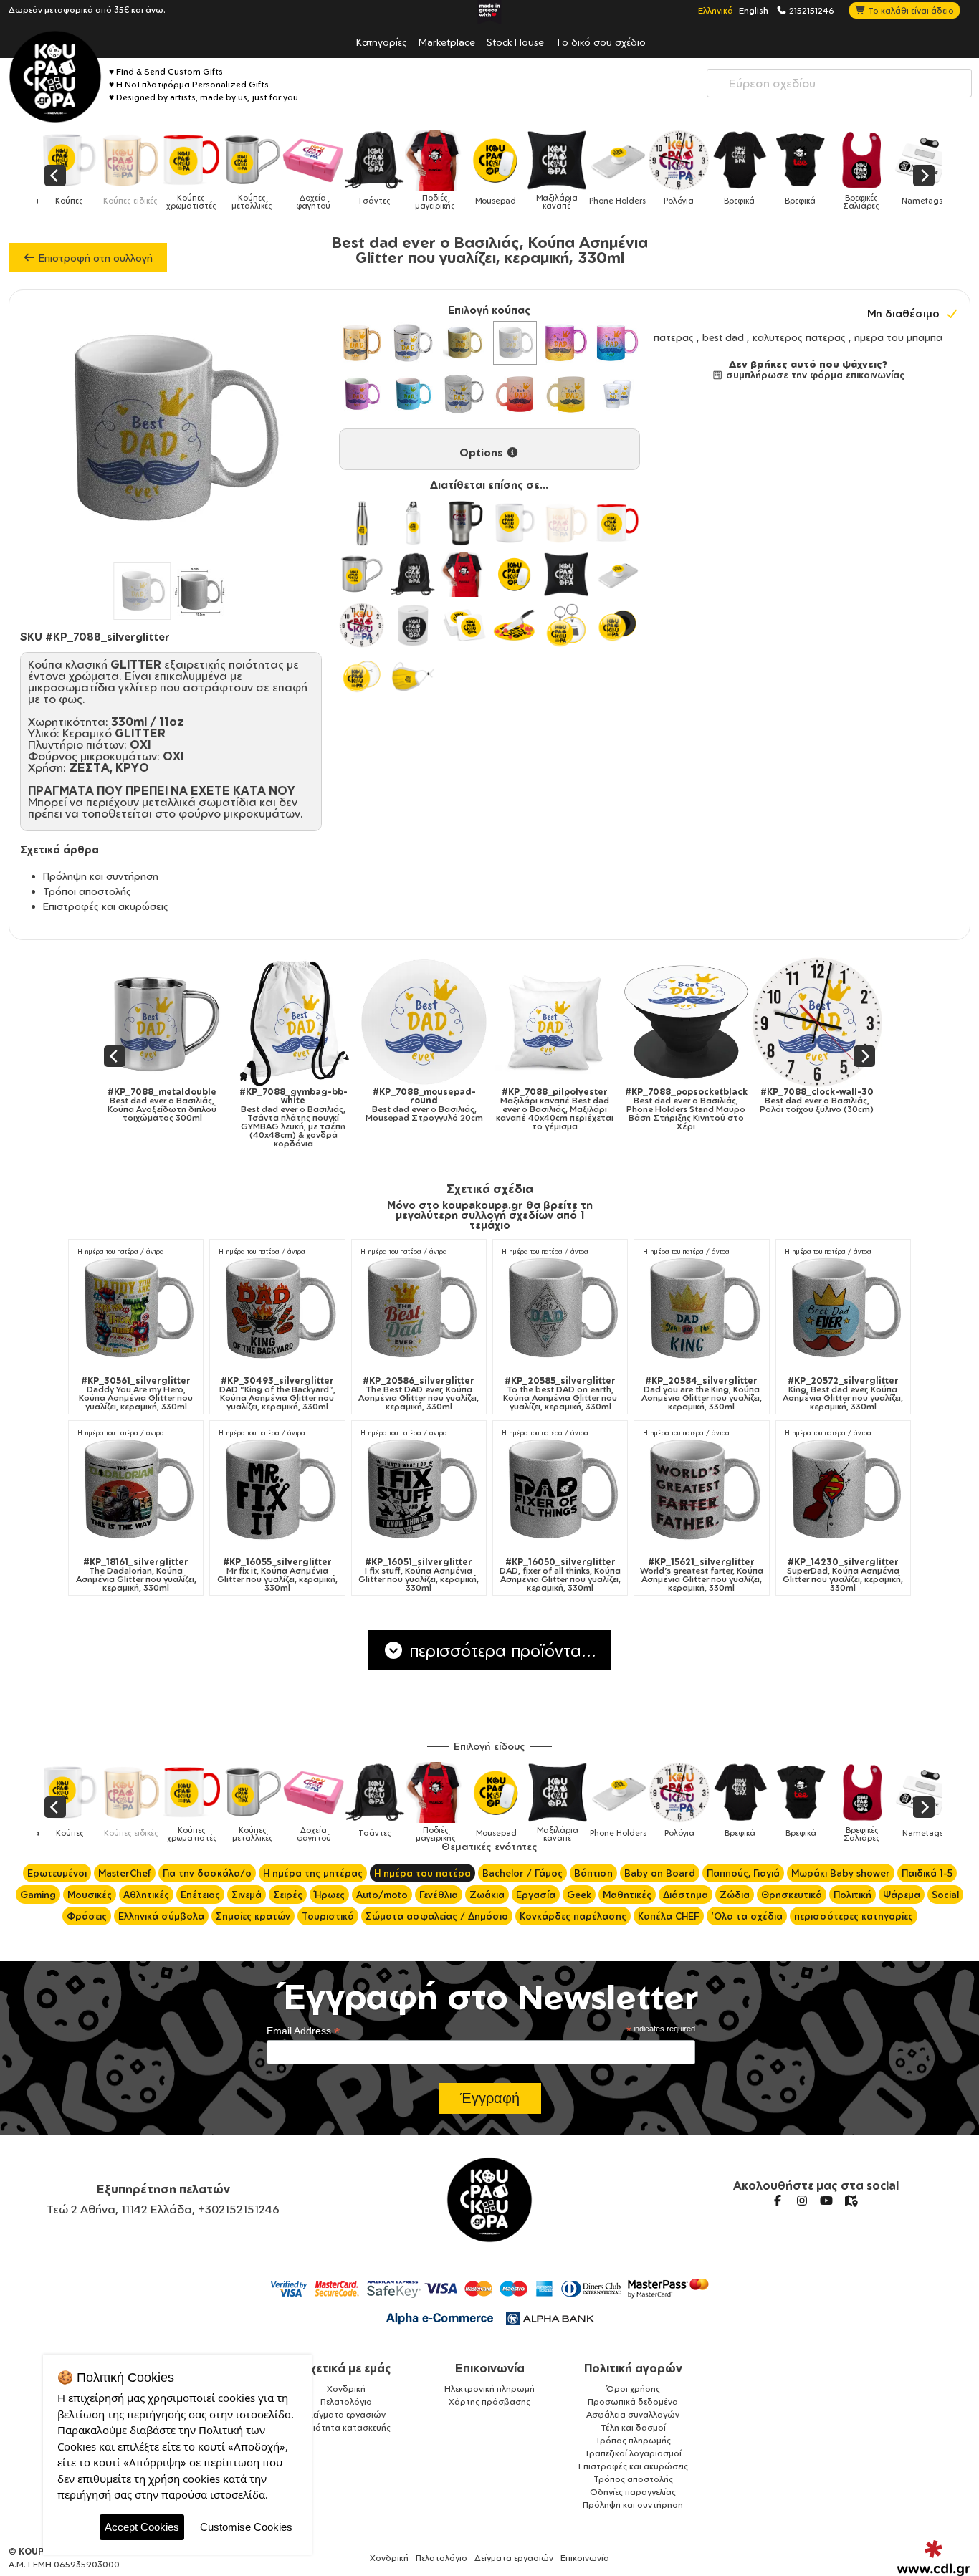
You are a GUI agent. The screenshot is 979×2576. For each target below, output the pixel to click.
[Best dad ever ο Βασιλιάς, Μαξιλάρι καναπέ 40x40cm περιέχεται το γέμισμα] (319, 1022)
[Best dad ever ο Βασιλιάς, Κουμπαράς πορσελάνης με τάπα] (712, 1022)
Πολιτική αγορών (633, 2368)
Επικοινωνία (490, 2368)
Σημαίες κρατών (253, 1916)
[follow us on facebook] (778, 2201)
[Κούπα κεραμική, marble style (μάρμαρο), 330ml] (464, 394)
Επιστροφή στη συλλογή (94, 258)
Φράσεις (87, 1916)
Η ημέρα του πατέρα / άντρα (121, 1251)
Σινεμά (247, 1895)
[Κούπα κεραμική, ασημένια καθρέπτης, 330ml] (412, 343)
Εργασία (536, 1895)
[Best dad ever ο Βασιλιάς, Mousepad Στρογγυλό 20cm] (188, 1022)
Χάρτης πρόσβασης (489, 2402)
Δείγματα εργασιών (346, 2414)
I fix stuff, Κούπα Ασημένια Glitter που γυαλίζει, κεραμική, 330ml (419, 1575)
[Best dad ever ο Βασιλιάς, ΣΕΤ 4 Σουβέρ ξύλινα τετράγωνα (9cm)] (843, 1022)
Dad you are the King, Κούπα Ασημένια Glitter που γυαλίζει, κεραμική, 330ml (702, 1394)
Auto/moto (382, 1895)
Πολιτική (853, 1895)
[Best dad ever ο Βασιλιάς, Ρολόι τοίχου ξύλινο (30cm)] (581, 1022)
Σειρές (288, 1895)
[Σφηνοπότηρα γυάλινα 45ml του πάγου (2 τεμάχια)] (617, 394)
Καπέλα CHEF (669, 1916)
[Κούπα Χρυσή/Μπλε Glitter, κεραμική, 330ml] (617, 343)
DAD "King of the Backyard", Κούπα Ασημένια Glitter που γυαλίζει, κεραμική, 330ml (277, 1394)
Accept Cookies (142, 2527)
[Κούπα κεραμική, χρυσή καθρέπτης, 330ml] (362, 343)
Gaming (38, 1895)
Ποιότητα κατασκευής (346, 2427)
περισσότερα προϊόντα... (500, 1650)
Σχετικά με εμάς (347, 2368)
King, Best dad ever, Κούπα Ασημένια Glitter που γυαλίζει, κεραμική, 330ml (843, 1394)
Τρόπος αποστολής (633, 2479)
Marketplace (447, 42)
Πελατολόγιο (346, 2402)
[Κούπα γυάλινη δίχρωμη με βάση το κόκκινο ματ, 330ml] (515, 394)
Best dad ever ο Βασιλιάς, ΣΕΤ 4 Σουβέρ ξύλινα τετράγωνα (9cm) (843, 1105)
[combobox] (839, 83)
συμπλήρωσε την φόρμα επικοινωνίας (814, 375)
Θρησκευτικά (792, 1895)
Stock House (515, 42)
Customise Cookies (246, 2527)
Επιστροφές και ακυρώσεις (106, 906)
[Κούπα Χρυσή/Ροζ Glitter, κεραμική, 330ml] (566, 343)
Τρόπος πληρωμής (633, 2440)
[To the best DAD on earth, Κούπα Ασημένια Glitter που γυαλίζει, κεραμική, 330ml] (560, 1309)
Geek (579, 1895)
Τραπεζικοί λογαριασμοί (633, 2453)
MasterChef (125, 1873)
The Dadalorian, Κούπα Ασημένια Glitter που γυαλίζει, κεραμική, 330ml (136, 1575)
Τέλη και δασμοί (633, 2427)
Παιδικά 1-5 (927, 1873)
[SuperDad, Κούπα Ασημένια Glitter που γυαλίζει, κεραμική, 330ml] (843, 1490)
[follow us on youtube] (826, 2201)
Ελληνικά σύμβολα (161, 1916)
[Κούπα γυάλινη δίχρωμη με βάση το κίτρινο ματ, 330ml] (566, 394)
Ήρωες (329, 1895)
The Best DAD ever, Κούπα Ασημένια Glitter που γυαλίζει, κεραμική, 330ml (419, 1394)
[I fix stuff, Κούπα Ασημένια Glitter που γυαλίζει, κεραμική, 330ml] (419, 1490)
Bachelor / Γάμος (522, 1873)
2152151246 (811, 10)
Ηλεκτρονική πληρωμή (489, 2389)
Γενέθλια (439, 1895)
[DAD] (277, 1309)
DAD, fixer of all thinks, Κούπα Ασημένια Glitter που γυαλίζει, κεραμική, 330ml (560, 1575)
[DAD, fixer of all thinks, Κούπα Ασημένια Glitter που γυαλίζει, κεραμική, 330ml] (560, 1490)
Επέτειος (200, 1895)
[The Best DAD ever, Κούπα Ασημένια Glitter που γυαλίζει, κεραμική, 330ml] (419, 1309)
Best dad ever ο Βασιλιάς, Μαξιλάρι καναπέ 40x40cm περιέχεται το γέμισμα (319, 1109)
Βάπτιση (593, 1873)
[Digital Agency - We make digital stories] (933, 2558)
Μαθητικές (627, 1895)
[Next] (924, 176)
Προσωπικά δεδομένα (633, 2402)
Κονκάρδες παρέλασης (573, 1916)
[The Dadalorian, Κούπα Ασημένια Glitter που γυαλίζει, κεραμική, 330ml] (136, 1490)
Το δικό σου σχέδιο (601, 42)
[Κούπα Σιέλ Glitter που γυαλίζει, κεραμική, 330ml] (412, 394)
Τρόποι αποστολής (87, 891)
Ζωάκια (487, 1895)
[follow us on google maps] (851, 2201)
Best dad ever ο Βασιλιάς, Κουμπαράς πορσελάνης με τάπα (712, 1105)
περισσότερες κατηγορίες (854, 1916)
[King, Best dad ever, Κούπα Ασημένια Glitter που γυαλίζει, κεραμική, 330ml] (843, 1309)
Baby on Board (660, 1873)
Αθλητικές (146, 1895)
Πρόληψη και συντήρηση (101, 876)
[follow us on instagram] (802, 2201)
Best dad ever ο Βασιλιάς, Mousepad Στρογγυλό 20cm (188, 1105)
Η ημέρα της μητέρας (313, 1873)
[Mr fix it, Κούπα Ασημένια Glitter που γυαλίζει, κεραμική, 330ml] (277, 1490)
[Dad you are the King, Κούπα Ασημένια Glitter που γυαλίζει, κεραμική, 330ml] (701, 1309)
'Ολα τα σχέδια (747, 1916)
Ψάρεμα (902, 1895)
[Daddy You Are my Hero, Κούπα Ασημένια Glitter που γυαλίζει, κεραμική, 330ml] (136, 1309)
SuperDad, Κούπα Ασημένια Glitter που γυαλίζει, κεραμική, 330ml (843, 1575)
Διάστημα (686, 1895)
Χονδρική (346, 2389)
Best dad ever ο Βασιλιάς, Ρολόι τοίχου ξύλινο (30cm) (581, 1101)
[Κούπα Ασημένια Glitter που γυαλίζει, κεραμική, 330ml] (515, 343)
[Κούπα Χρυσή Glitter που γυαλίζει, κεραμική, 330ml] (464, 343)
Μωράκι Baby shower (841, 1873)
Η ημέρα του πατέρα (422, 1873)
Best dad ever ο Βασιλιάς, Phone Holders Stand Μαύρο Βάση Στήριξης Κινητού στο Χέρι (450, 1109)
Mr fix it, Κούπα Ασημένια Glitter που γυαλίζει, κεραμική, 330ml (277, 1575)
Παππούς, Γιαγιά (743, 1873)
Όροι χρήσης (633, 2389)
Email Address (303, 2031)
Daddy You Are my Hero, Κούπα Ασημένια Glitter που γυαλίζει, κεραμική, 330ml (136, 1394)
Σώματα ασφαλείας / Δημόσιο (437, 1916)
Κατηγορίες (382, 42)
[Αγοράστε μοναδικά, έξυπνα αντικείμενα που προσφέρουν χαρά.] (55, 77)
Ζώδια (735, 1895)
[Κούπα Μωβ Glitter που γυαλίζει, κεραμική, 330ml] (362, 394)
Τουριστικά (328, 1916)
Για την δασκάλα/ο (207, 1873)
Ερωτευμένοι (57, 1873)
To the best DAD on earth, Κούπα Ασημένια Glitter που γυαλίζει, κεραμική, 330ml (560, 1394)
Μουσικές (90, 1895)
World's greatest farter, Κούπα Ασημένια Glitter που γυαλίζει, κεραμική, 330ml (702, 1575)
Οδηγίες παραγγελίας (633, 2492)
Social (945, 1895)
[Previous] (55, 176)
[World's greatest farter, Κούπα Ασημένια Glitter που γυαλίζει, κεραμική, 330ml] (701, 1490)
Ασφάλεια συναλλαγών (633, 2414)
